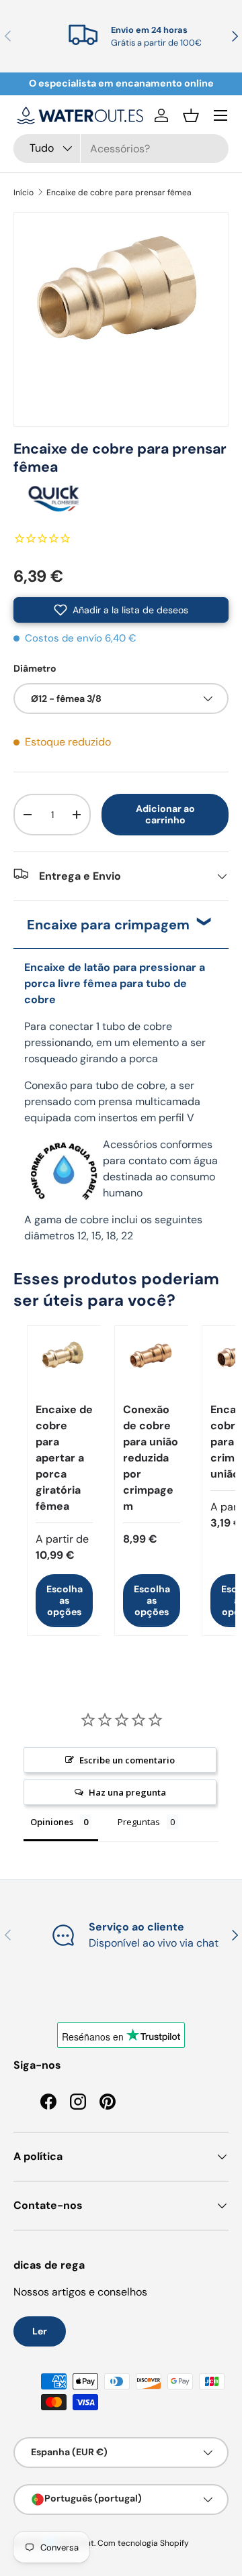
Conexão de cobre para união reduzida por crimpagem (151, 1458)
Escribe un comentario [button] (127, 1760)
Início (24, 193)
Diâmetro (35, 668)
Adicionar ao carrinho (165, 814)
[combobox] (121, 149)
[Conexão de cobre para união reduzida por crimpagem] (152, 1362)
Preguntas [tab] (139, 1822)
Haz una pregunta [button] (127, 1792)
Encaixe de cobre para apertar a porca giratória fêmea (64, 1458)
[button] (191, 115)
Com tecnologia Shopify (143, 2543)
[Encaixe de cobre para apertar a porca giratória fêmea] (64, 1362)
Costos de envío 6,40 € (81, 638)
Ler (40, 2331)
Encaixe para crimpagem (108, 925)
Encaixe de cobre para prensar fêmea (119, 193)
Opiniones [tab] (52, 1822)
